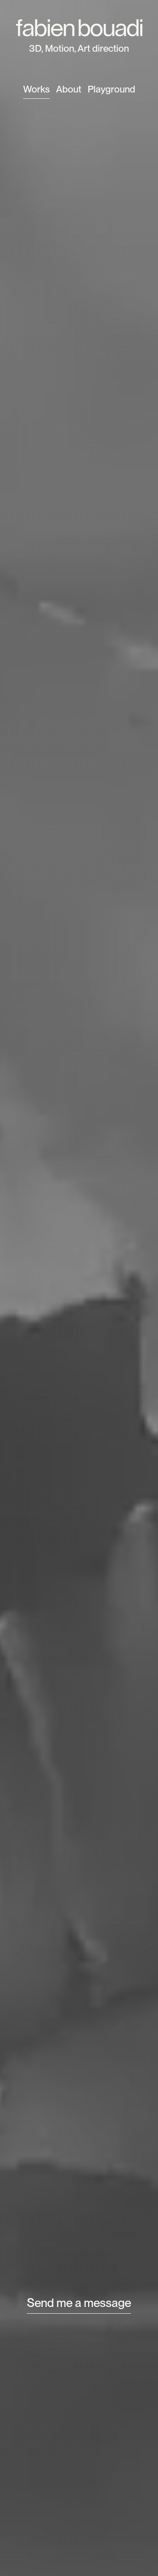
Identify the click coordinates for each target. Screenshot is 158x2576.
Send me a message (79, 2303)
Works (36, 89)
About (69, 89)
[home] (79, 23)
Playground (111, 89)
